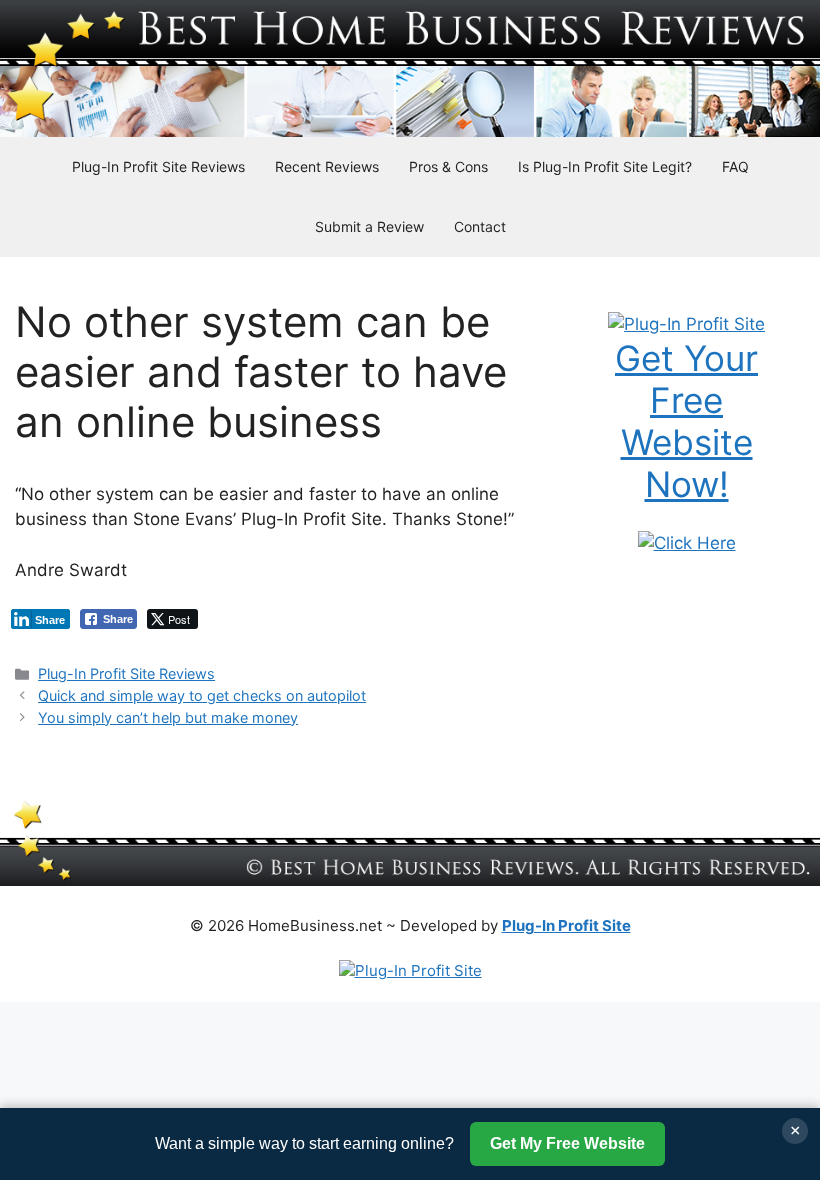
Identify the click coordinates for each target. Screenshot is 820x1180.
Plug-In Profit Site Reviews (158, 166)
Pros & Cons (448, 166)
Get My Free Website (567, 1143)
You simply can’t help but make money (168, 717)
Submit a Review (369, 226)
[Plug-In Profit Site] (686, 324)
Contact (480, 226)
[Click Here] (687, 543)
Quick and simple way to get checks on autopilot (202, 695)
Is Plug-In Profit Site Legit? (605, 166)
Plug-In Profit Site (566, 925)
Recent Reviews (327, 166)
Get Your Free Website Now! (686, 421)
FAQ (735, 166)
